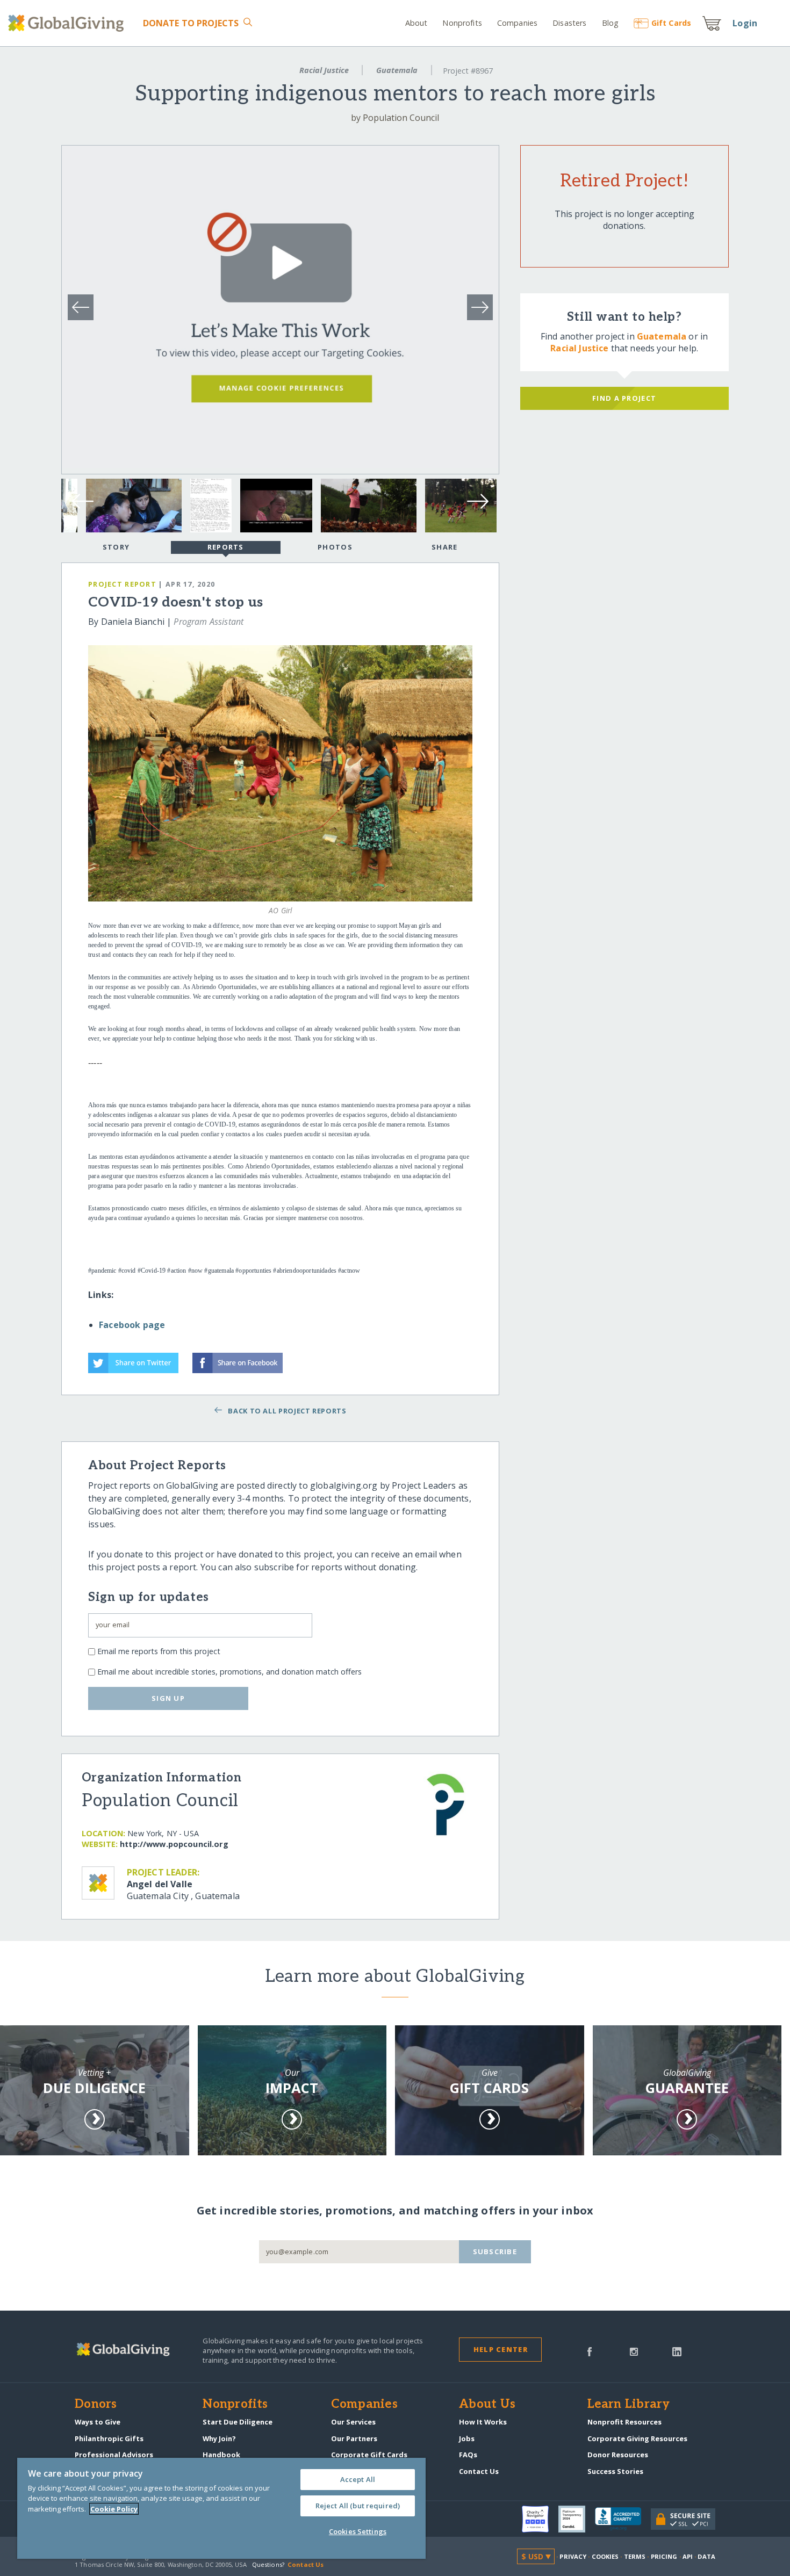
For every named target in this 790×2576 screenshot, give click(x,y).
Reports (226, 547)
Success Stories (615, 2471)
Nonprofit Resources (624, 2422)
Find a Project (624, 398)
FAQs (468, 2455)
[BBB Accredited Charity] (623, 2519)
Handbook (221, 2455)
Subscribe (495, 2252)
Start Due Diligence (238, 2422)
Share (444, 547)
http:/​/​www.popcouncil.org (174, 1844)
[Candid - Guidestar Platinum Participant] (577, 2519)
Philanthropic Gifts (109, 2438)
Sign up (168, 1698)
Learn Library (629, 2405)
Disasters (569, 23)
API (688, 2556)
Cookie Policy (114, 2509)
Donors (96, 2405)
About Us (487, 2405)
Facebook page (132, 1325)
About (416, 23)
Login (745, 23)
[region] (221, 2508)
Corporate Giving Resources (637, 2438)
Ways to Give (98, 2422)
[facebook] (590, 2351)
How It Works (483, 2422)
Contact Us (479, 2471)
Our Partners (354, 2438)
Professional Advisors (114, 2455)
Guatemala (397, 70)
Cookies (605, 2556)
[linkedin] (677, 2351)
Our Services (353, 2422)
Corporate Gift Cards (369, 2455)
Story (116, 547)
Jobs (467, 2438)
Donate (191, 23)
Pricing (664, 2556)
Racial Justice (324, 70)
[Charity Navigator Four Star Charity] (540, 2519)
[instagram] (634, 2351)
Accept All (358, 2479)
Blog (610, 23)
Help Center (501, 2349)
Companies (517, 23)
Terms (635, 2556)
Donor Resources (618, 2455)
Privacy (573, 2556)
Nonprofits (462, 23)
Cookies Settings (358, 2531)
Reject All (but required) (358, 2506)
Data (706, 2556)
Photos (335, 547)
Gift (671, 23)
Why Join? (219, 2438)
